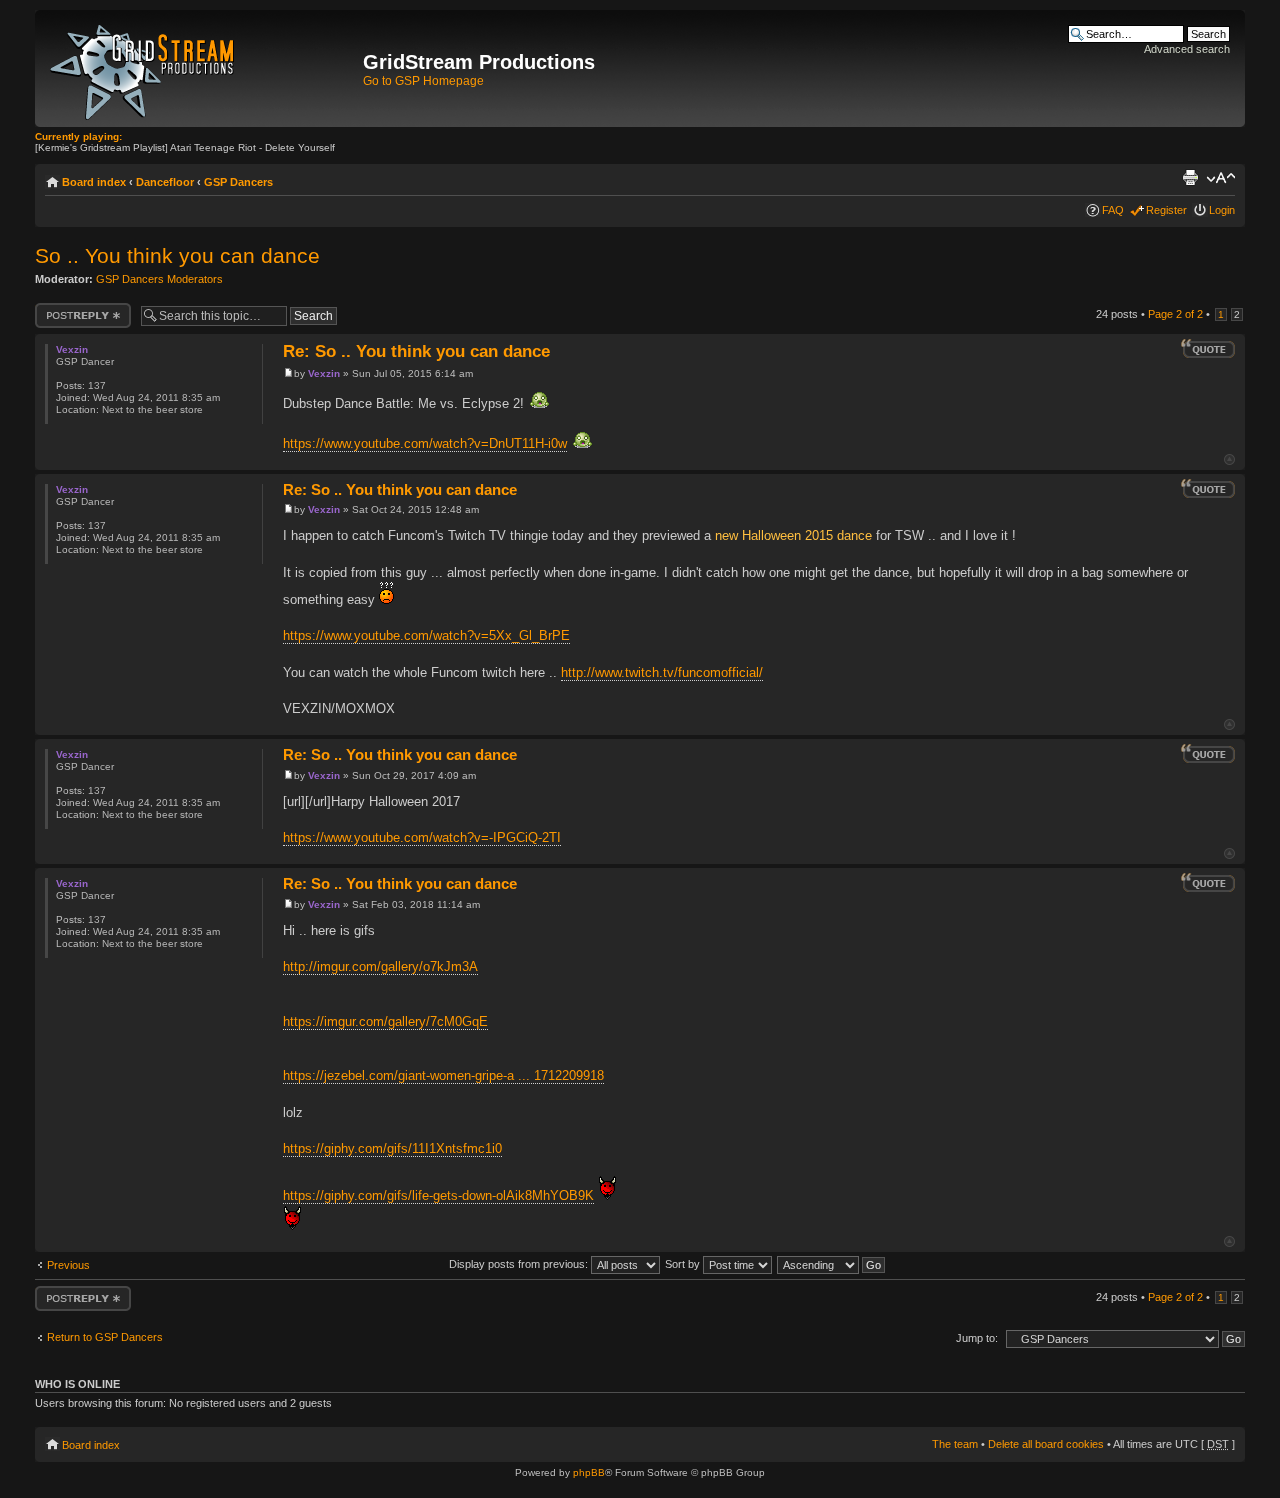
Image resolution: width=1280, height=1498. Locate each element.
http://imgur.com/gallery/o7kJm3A (380, 966)
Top (1229, 459)
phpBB (589, 1472)
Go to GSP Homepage (423, 81)
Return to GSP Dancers (105, 1337)
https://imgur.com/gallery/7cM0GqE (385, 1021)
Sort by (684, 1264)
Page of (1175, 314)
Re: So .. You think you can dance (416, 351)
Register (1166, 210)
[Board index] (201, 68)
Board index (94, 182)
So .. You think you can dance (177, 255)
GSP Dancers (238, 182)
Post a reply (64, 309)
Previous (68, 1265)
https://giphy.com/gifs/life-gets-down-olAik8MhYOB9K (438, 1195)
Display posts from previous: (520, 1264)
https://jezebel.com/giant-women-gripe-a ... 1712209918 (443, 1075)
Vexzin (324, 373)
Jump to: (977, 1338)
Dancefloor (165, 182)
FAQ (1113, 210)
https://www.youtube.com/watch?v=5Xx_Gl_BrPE (426, 635)
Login (1222, 210)
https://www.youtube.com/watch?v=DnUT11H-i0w (425, 443)
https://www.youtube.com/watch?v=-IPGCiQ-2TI (422, 837)
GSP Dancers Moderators (159, 279)
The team (955, 1444)
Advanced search (1187, 49)
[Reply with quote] (1208, 349)
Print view (1190, 178)
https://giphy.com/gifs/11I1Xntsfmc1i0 (392, 1148)
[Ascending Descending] (832, 1264)
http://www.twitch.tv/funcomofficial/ (662, 672)
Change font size (1220, 178)
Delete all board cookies (1046, 1444)
